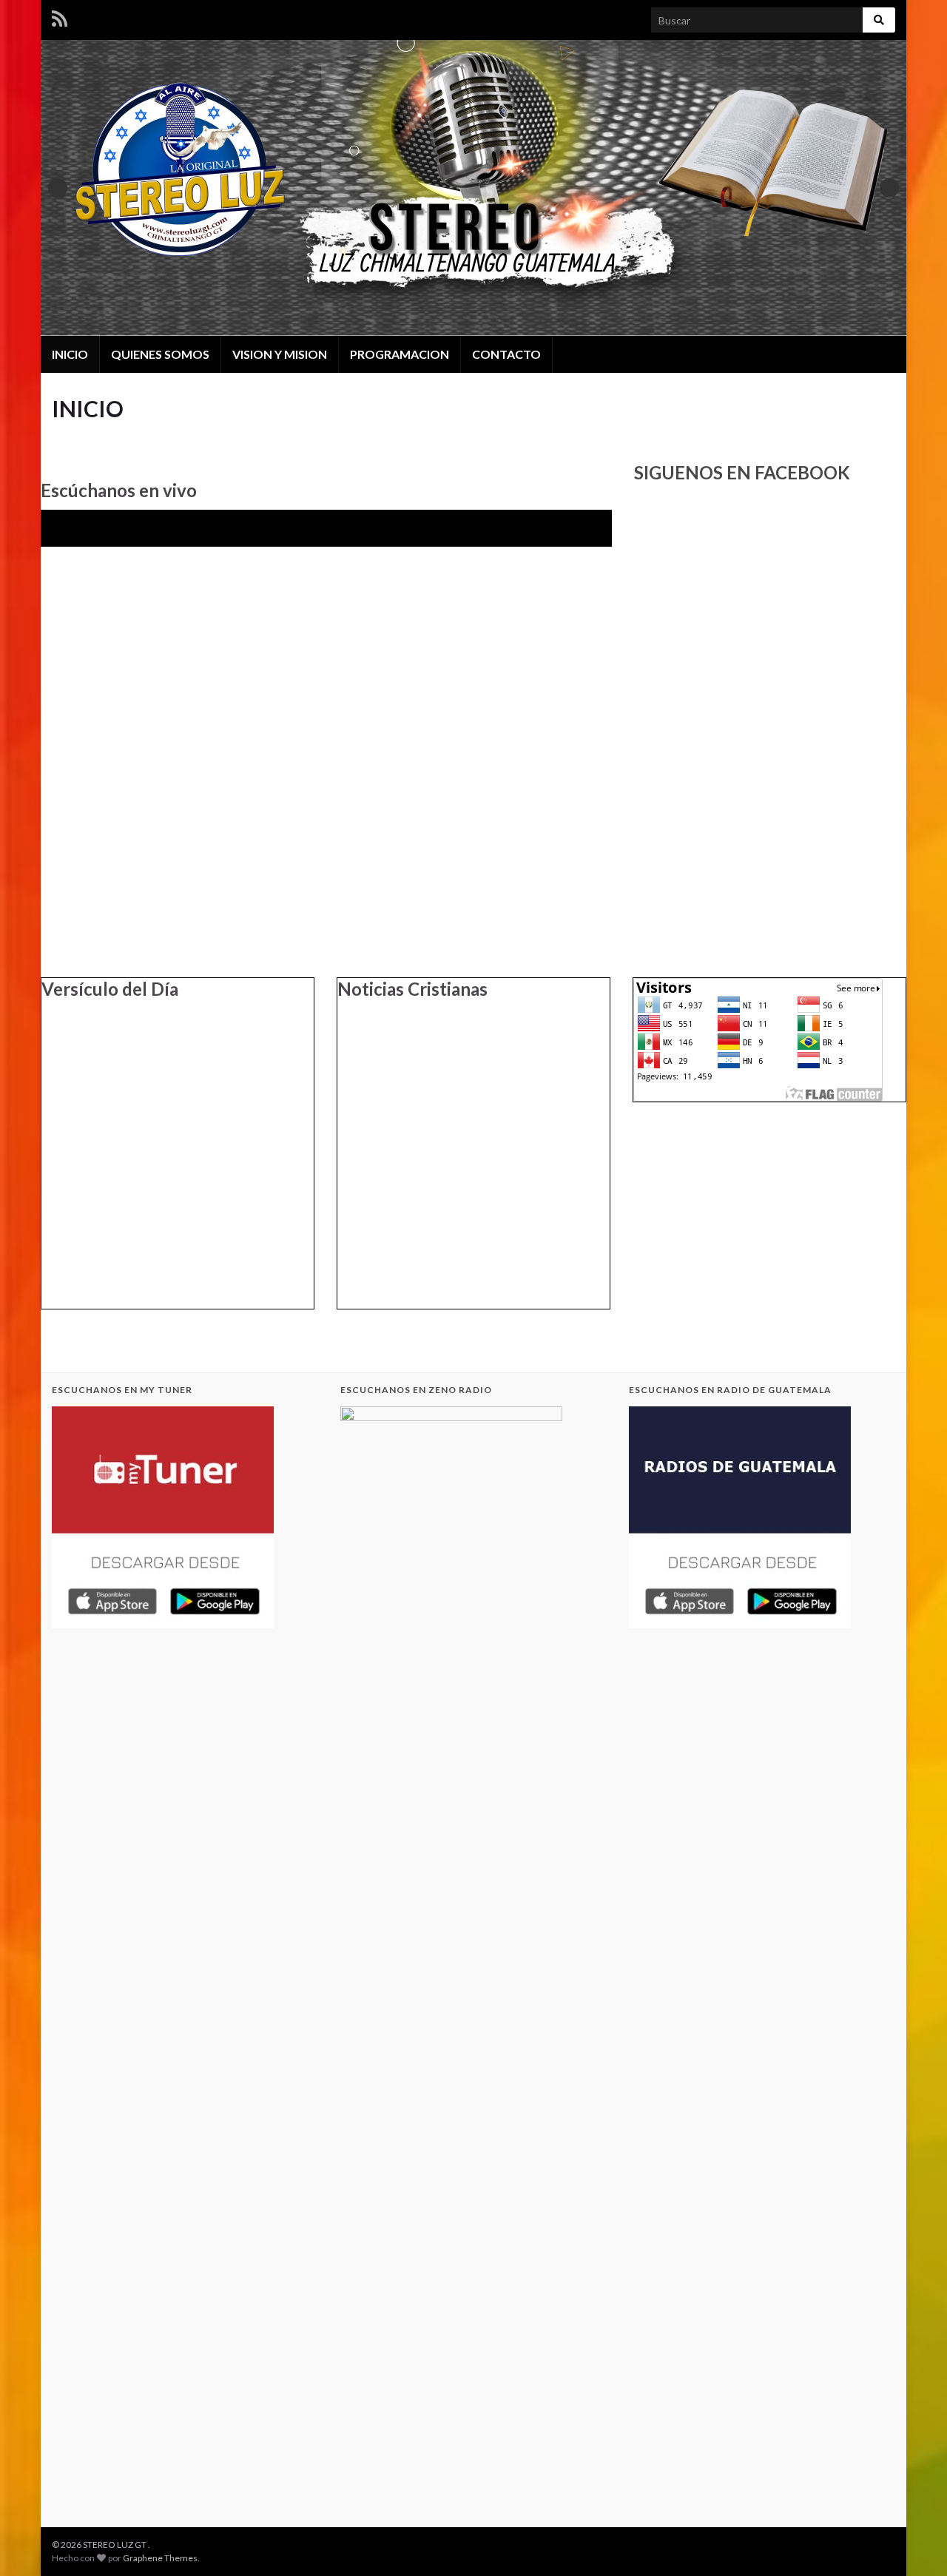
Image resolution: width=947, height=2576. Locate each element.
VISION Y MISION (280, 354)
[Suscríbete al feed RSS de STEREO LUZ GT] (60, 16)
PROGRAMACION (400, 354)
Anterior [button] (58, 188)
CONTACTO (506, 354)
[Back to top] (914, 2543)
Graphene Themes (160, 2558)
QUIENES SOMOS (160, 354)
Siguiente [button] (889, 188)
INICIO (70, 354)
